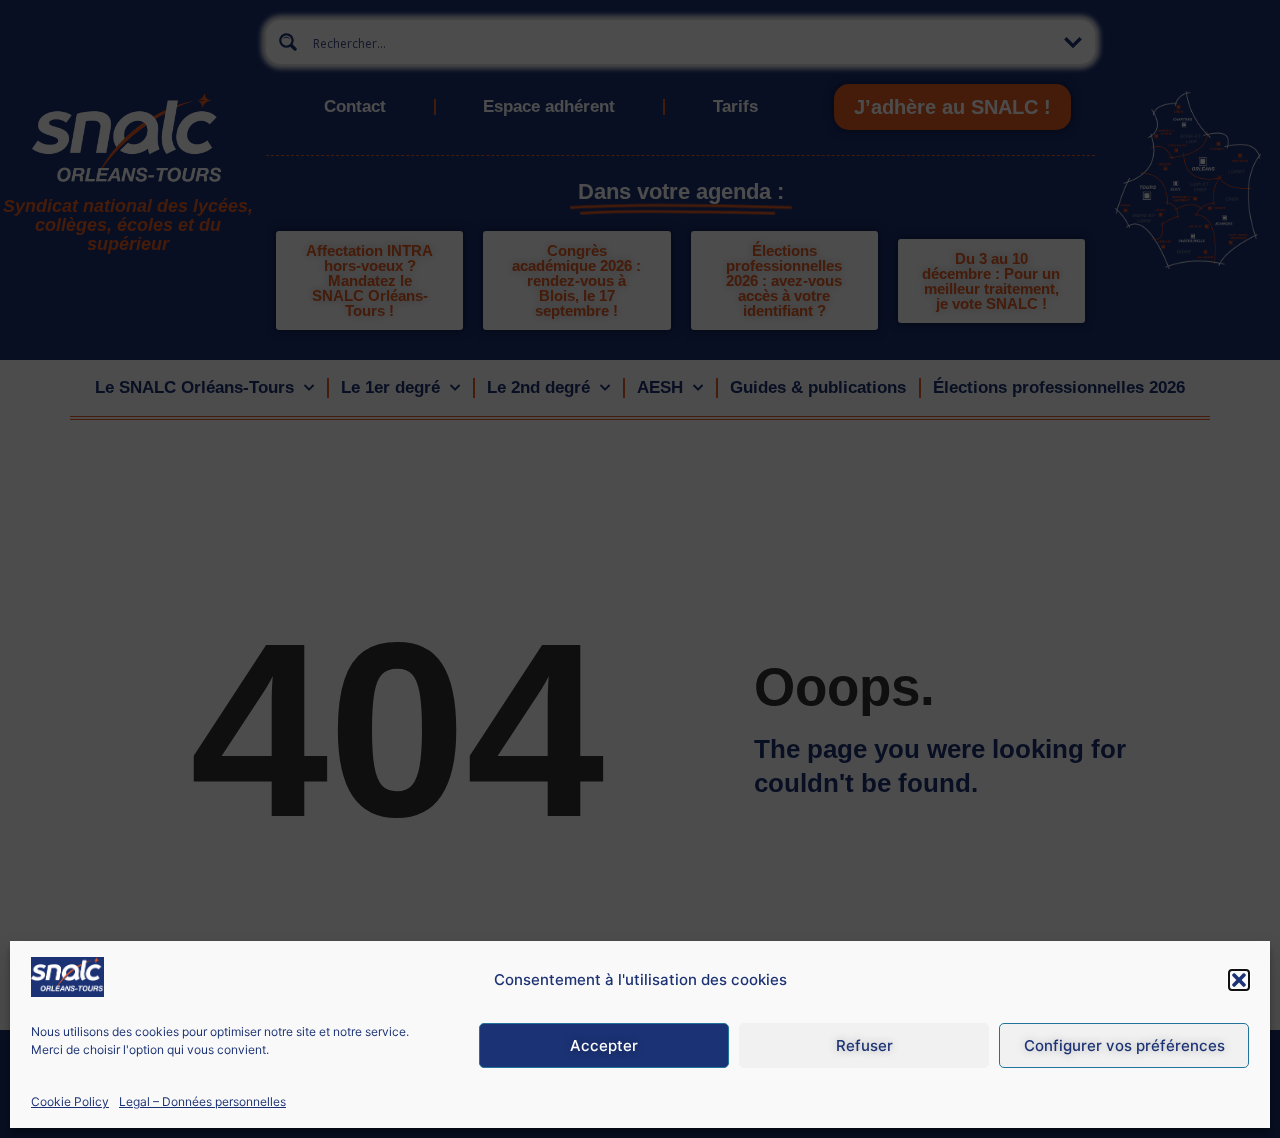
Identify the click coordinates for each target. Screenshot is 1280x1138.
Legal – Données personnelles (202, 1101)
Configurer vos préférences (1124, 1045)
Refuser (864, 1045)
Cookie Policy (70, 1101)
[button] (1239, 980)
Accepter (604, 1045)
